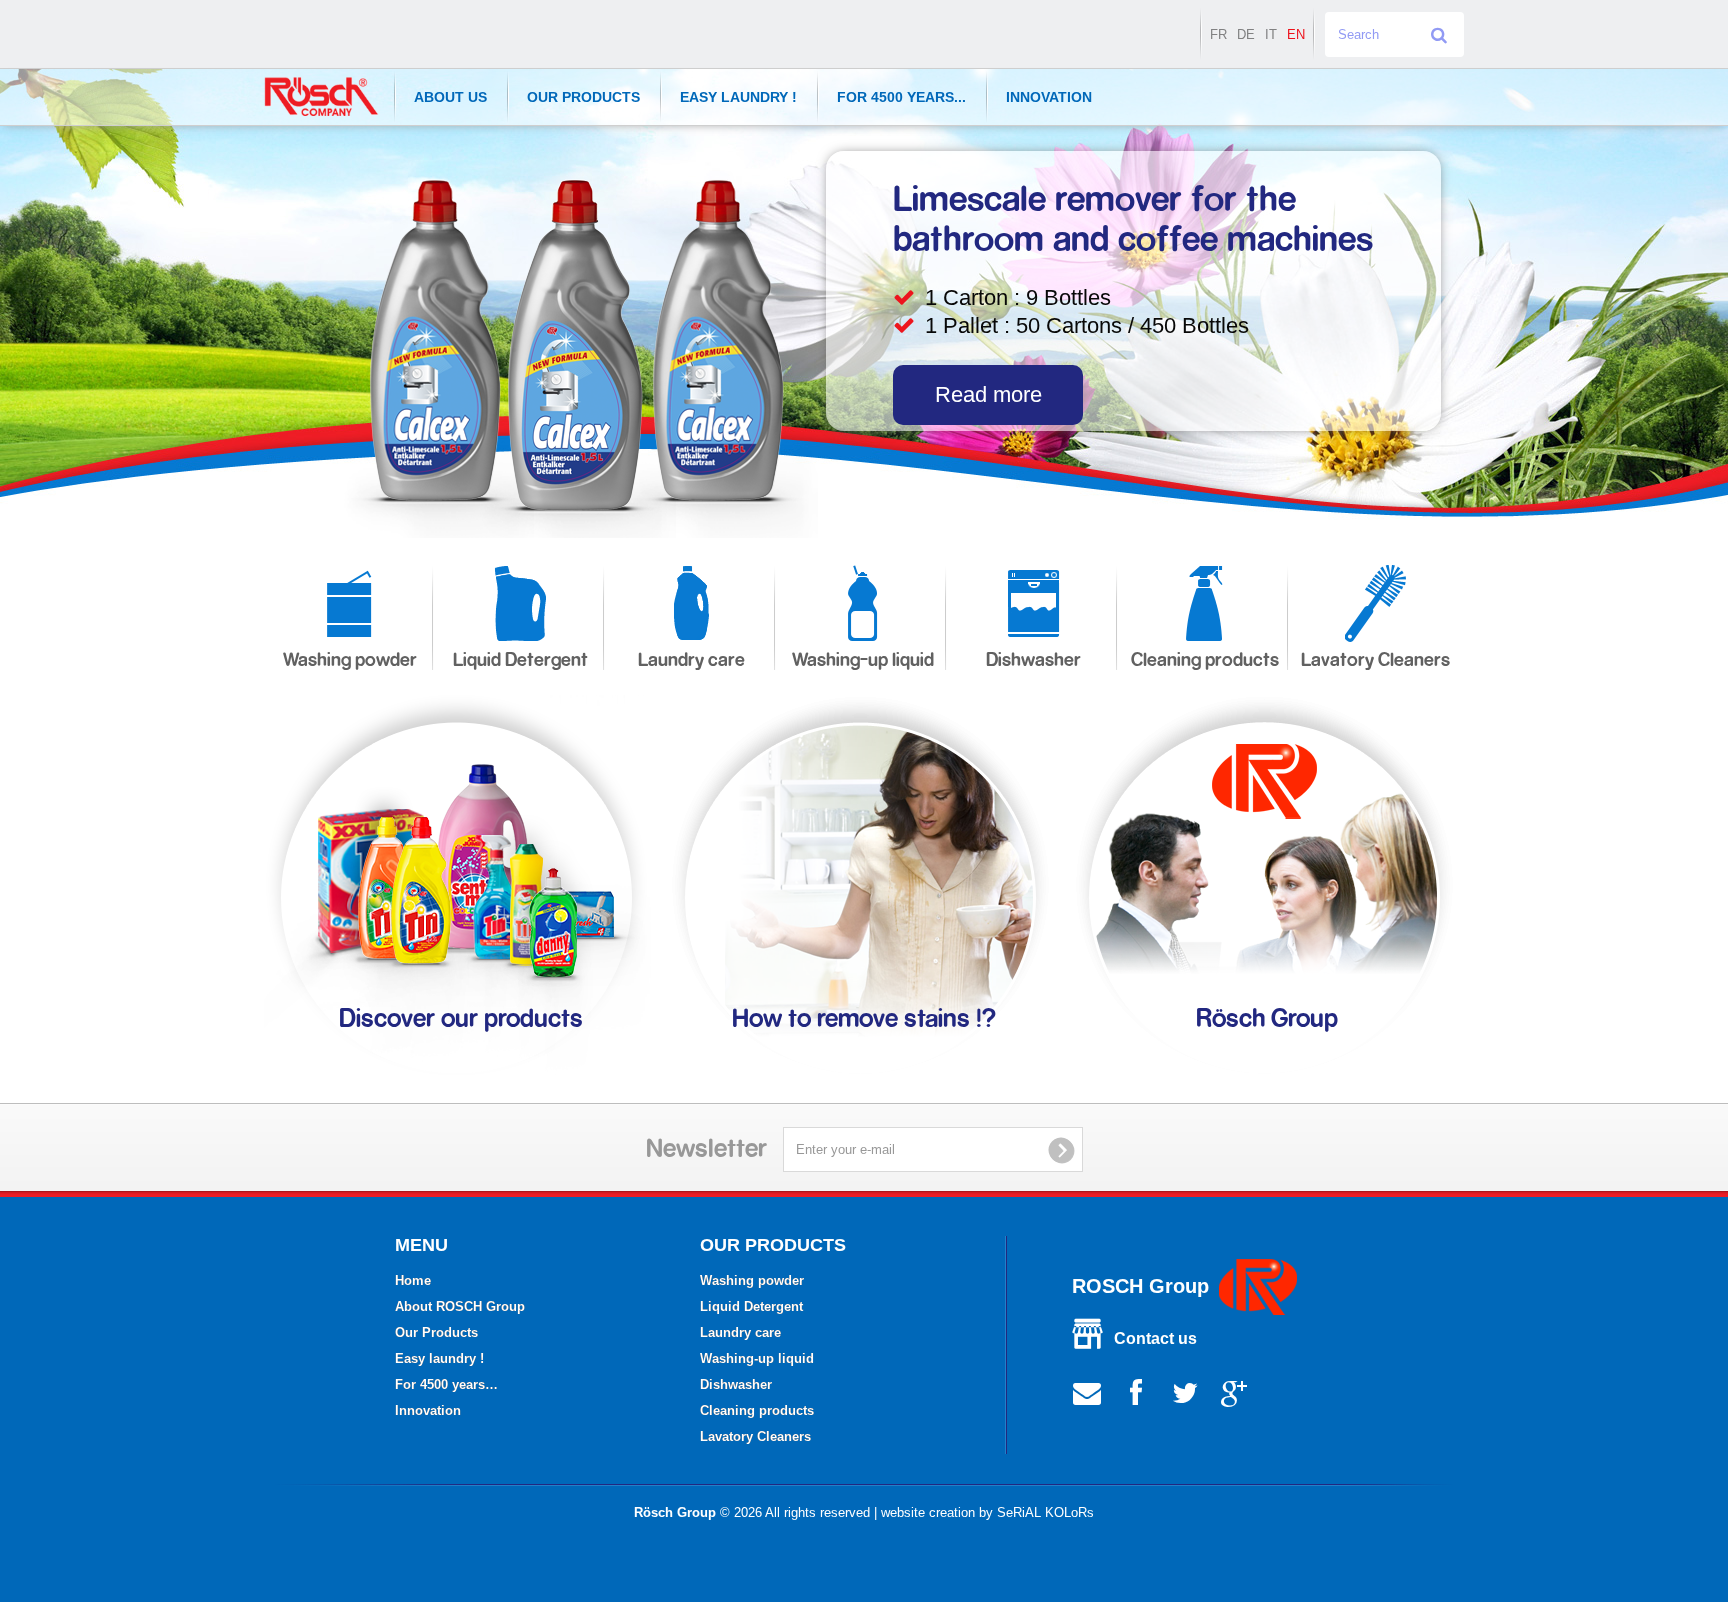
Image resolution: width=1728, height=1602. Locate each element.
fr (1218, 34)
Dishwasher (1033, 660)
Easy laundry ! (738, 97)
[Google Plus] (1234, 1391)
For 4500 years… (446, 1384)
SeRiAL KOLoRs (1045, 1512)
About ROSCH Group (460, 1306)
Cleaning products (1205, 660)
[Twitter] (1185, 1391)
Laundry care (691, 660)
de (1246, 34)
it (1271, 34)
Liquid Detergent (520, 660)
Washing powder (350, 660)
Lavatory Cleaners (1375, 660)
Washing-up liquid (863, 660)
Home (413, 1280)
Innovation (1049, 97)
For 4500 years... (901, 97)
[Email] (1087, 1391)
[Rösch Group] (321, 96)
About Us (450, 97)
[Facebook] (1136, 1391)
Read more (988, 394)
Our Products (583, 97)
